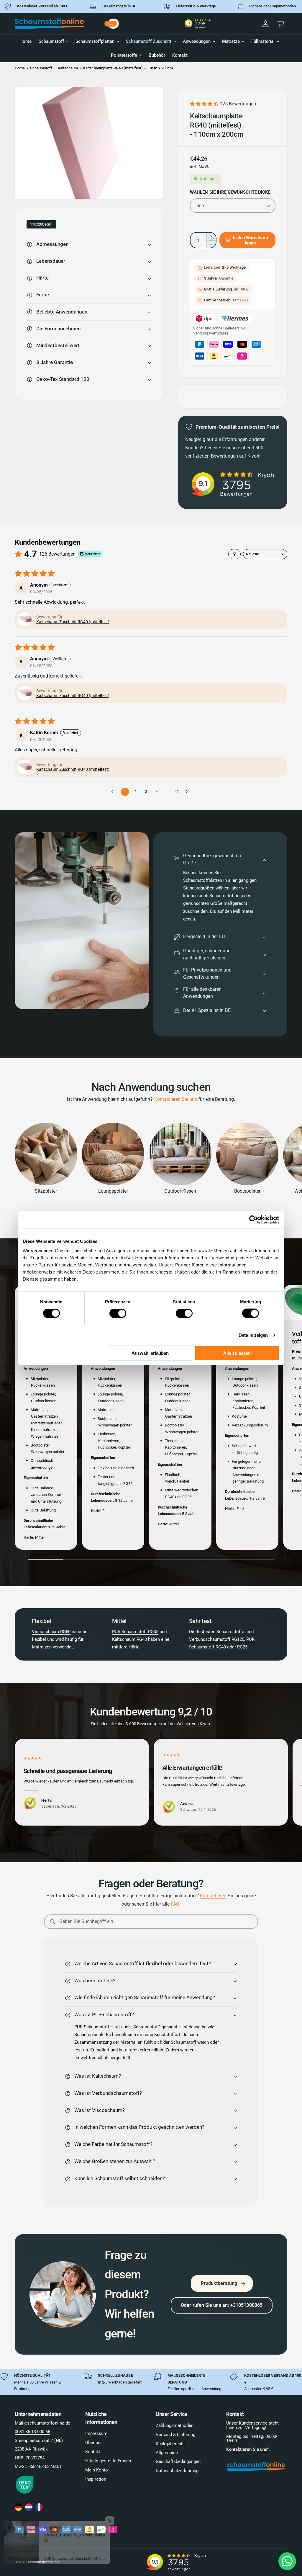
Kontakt (93, 2452)
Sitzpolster (46, 1191)
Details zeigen (253, 1335)
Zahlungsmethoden (175, 2426)
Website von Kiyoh (193, 1724)
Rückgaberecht (170, 2444)
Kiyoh (253, 456)
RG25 (242, 1647)
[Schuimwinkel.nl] (29, 2507)
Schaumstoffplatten (203, 880)
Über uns (94, 2443)
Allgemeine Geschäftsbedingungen (178, 2457)
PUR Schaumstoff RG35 (135, 1632)
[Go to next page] (188, 792)
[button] (281, 24)
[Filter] (234, 554)
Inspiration (96, 2479)
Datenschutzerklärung (177, 2471)
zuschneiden (195, 911)
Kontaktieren (213, 1896)
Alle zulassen (237, 1353)
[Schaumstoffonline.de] (18, 2507)
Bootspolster (247, 1191)
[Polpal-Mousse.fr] (39, 2507)
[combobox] (121, 24)
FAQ (175, 1904)
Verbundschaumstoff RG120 (217, 1639)
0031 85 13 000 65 (32, 2432)
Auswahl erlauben (150, 1353)
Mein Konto (97, 2470)
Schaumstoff (41, 68)
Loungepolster (113, 1191)
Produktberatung (219, 2283)
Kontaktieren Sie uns (176, 1099)
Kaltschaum (68, 68)
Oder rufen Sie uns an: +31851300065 (222, 2305)
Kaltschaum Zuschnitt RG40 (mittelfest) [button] (73, 622)
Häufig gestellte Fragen (108, 2461)
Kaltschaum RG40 (129, 1639)
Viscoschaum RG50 (51, 1632)
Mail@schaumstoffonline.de (42, 2423)
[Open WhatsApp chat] (287, 2561)
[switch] (118, 1313)
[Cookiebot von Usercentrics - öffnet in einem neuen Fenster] (253, 1220)
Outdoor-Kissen (180, 1191)
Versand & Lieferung (175, 2435)
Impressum (96, 2434)
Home (20, 68)
